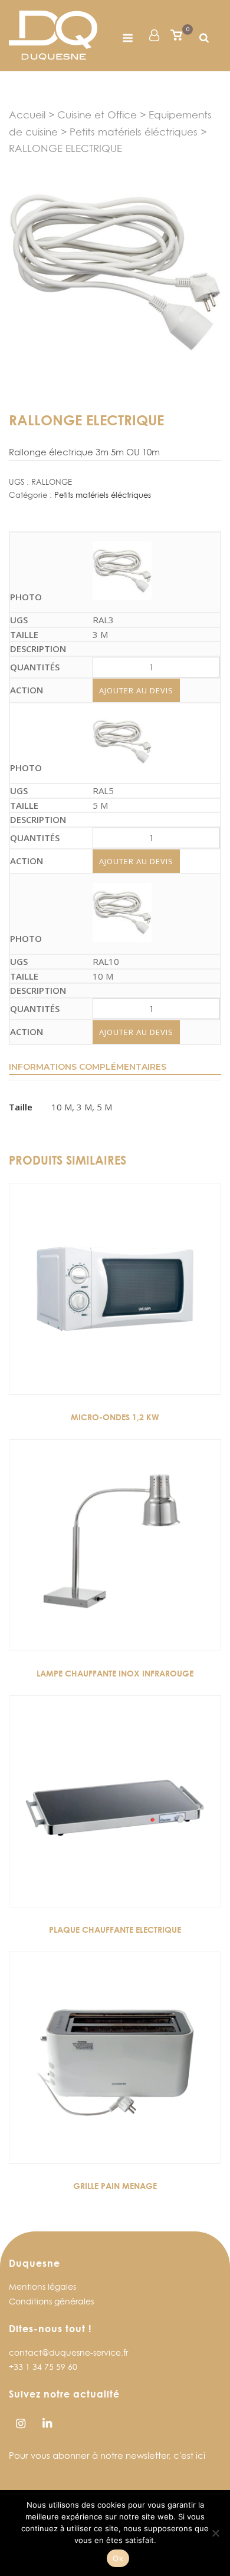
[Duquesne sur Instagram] (20, 2424)
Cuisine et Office (97, 115)
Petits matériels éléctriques (134, 132)
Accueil (27, 115)
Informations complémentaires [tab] (88, 1067)
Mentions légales (42, 2286)
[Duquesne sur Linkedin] (47, 2424)
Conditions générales (51, 2301)
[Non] (215, 2533)
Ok (118, 2558)
